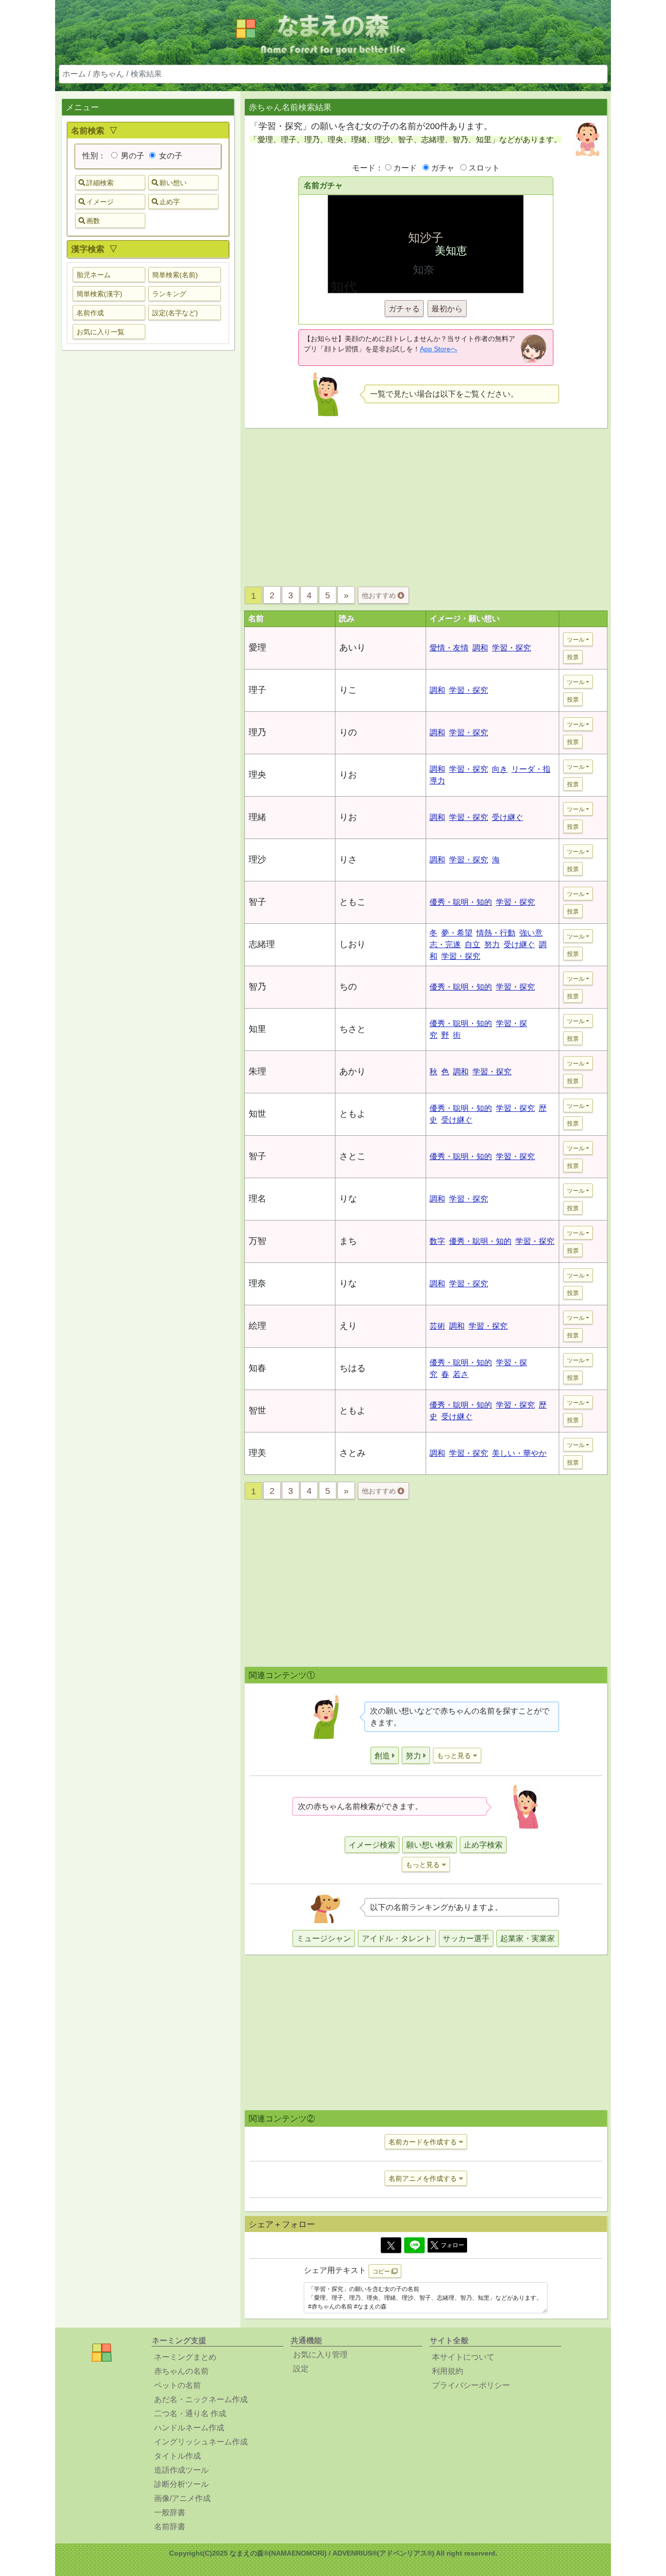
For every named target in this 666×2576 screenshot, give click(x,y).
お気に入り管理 (320, 2355)
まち (348, 1241)
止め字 (170, 202)
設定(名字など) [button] (175, 313)
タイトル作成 (177, 2456)
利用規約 (448, 2371)
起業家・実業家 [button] (528, 1938)
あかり (353, 1071)
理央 (257, 775)
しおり (353, 944)
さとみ (353, 1453)
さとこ (353, 1156)
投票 (573, 657)
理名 (257, 1199)
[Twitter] (391, 2245)
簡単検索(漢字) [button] (99, 294)
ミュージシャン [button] (324, 1938)
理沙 (257, 859)
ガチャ (443, 168)
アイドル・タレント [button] (397, 1938)
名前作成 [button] (90, 313)
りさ (348, 859)
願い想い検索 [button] (430, 1845)
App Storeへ (439, 349)
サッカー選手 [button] (466, 1938)
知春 (257, 1368)
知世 (257, 1114)
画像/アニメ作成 (182, 2498)
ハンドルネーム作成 (189, 2428)
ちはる (353, 1368)
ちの (348, 987)
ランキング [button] (169, 294)
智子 (257, 902)
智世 (257, 1411)
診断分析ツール (181, 2484)
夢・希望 (457, 933)
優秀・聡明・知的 (461, 902)
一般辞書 (170, 2512)
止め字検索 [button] (483, 1845)
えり (348, 1326)
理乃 (257, 732)
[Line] (414, 2245)
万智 (257, 1241)
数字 (437, 1241)
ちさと (353, 1029)
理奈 (257, 1283)
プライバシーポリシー (471, 2385)
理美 (257, 1453)
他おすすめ (380, 595)
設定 (301, 2369)
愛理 (257, 648)
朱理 (257, 1071)
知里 (257, 1029)
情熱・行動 (496, 933)
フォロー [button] (452, 2245)
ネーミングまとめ (185, 2357)
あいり (353, 648)
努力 (492, 945)
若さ (461, 1374)
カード (405, 168)
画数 (93, 221)
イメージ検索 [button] (372, 1845)
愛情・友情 (449, 648)
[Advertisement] (148, 511)
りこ (348, 690)
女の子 (170, 156)
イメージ (100, 202)
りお (348, 775)
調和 (480, 648)
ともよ (353, 1114)
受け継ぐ (508, 817)
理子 (257, 690)
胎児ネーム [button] (94, 275)
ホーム (74, 74)
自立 (472, 945)
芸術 (437, 1326)
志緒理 (262, 944)
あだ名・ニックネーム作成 (201, 2399)
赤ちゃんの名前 (181, 2371)
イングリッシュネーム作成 (201, 2442)
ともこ (353, 902)
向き (500, 769)
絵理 (257, 1326)
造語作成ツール (181, 2470)
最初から (447, 309)
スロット (484, 168)
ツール (576, 640)
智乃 (257, 987)
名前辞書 (170, 2527)
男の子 (132, 156)
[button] (385, 1755)
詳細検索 (100, 183)
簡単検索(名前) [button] (175, 275)
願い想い (173, 183)
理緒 (257, 817)
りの (348, 732)
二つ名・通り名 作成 (190, 2414)
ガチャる (404, 309)
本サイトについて (463, 2357)
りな (348, 1199)
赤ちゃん (108, 74)
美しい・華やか (519, 1453)
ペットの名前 (177, 2385)
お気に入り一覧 (100, 332)
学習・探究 (511, 648)
